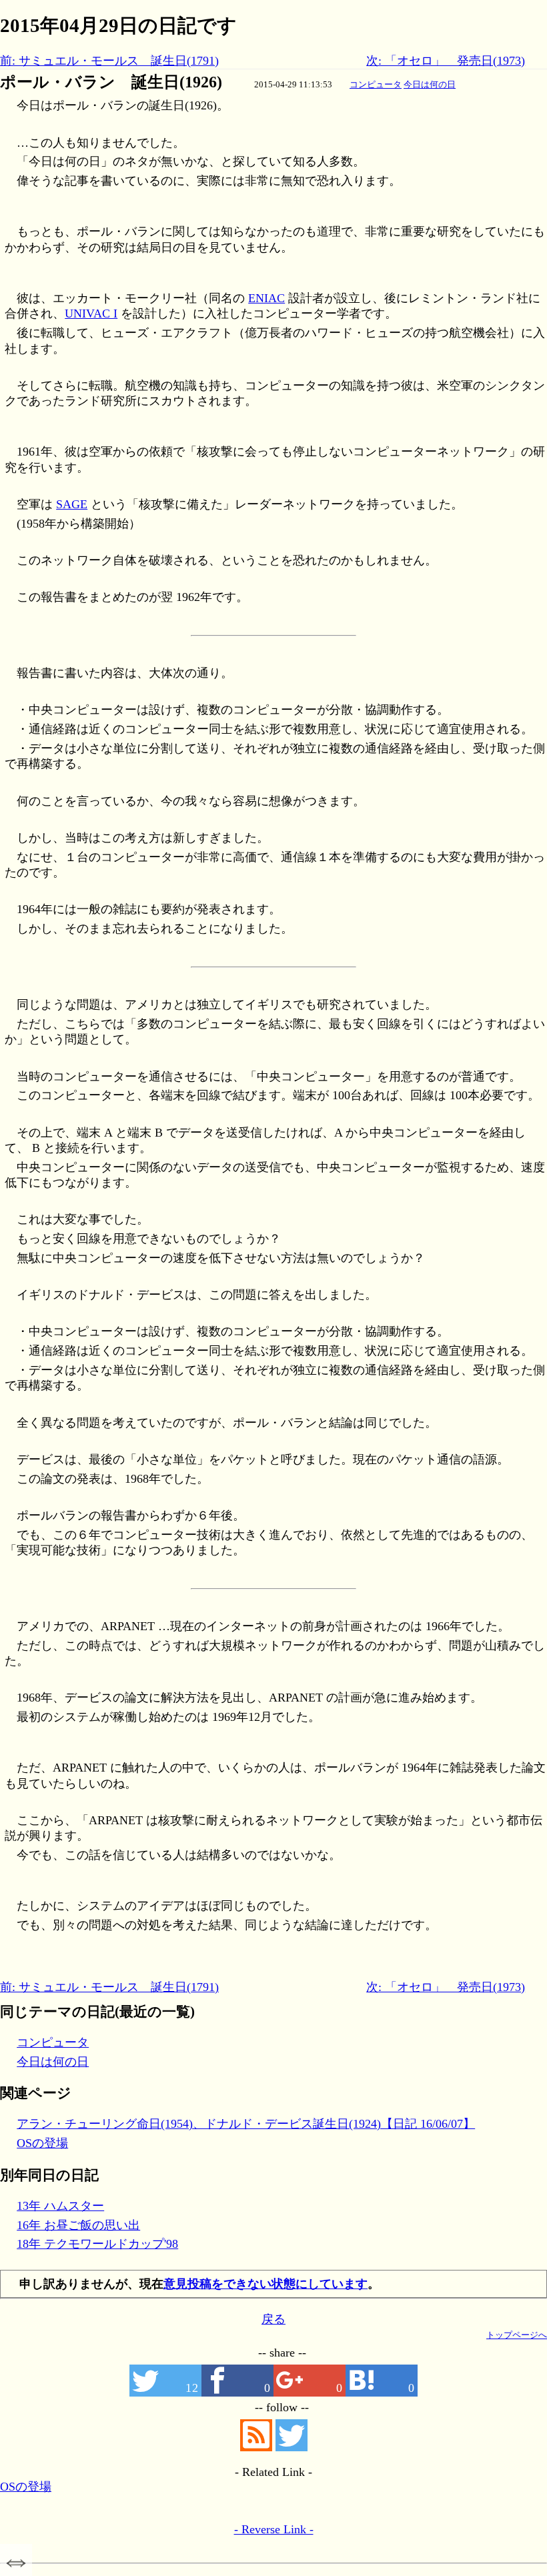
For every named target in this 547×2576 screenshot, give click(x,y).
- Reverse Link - (274, 2529)
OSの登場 (42, 2143)
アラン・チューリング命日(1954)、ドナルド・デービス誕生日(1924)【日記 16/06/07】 (246, 2124)
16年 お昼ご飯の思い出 (78, 2225)
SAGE (72, 504)
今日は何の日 (430, 84)
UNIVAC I (91, 313)
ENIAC (266, 298)
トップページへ (517, 2335)
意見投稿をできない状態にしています (265, 2284)
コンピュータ (376, 84)
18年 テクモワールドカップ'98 (97, 2244)
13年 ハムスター (60, 2206)
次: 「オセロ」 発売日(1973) (446, 61)
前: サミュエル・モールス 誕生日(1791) (109, 61)
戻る (273, 2319)
